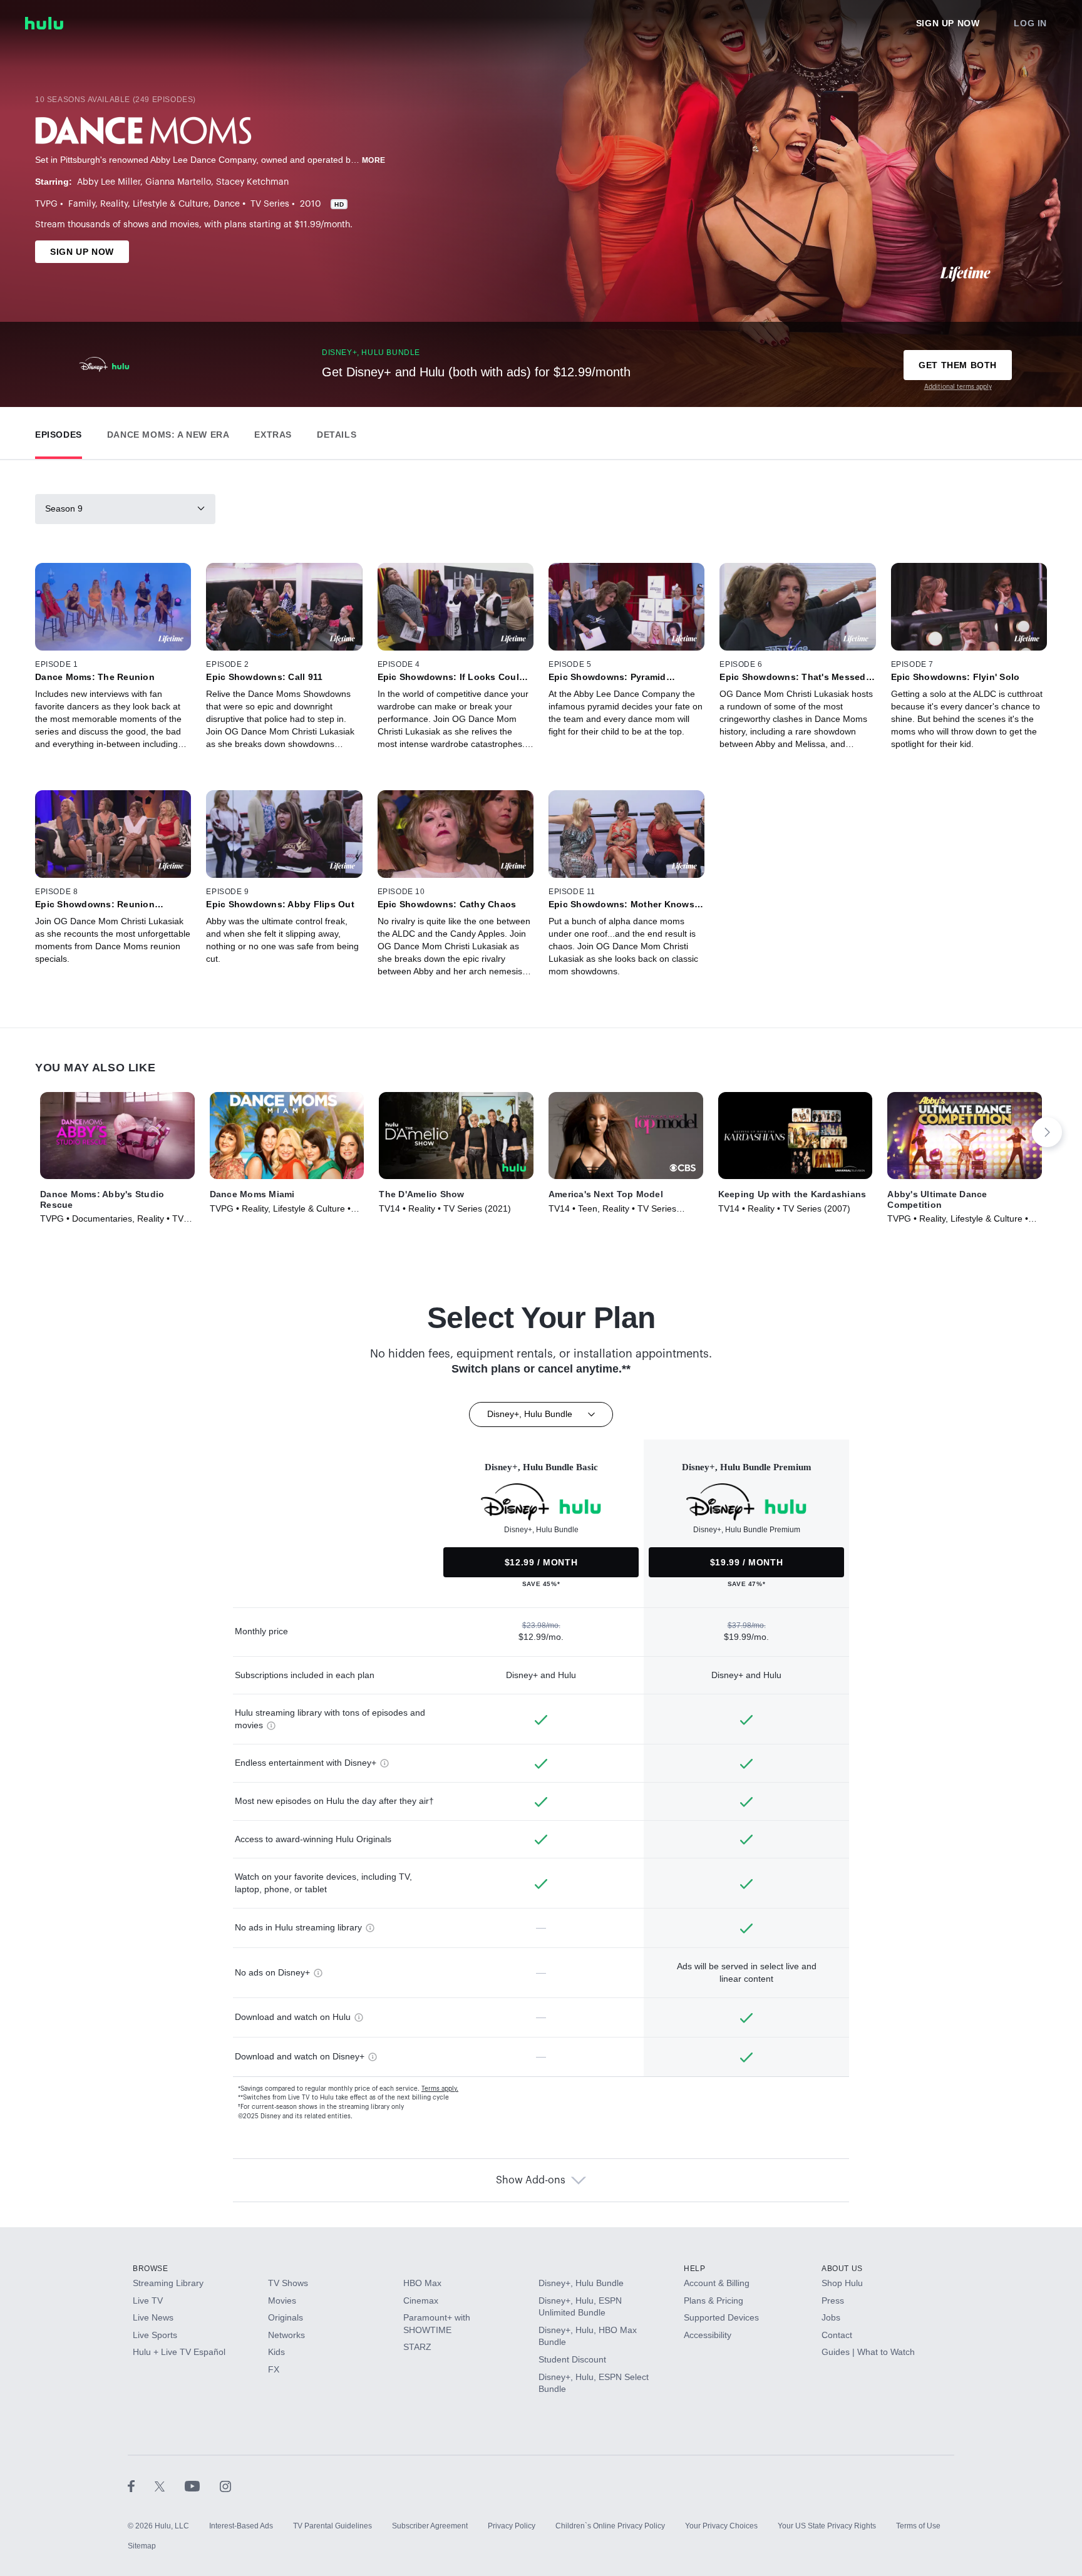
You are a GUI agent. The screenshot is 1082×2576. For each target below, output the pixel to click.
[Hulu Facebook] (141, 2486)
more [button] (374, 160)
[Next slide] (1047, 1132)
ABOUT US (842, 2269)
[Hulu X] (170, 2486)
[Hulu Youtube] (202, 2486)
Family (82, 204)
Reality (114, 204)
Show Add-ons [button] (531, 2180)
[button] (59, 432)
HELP (694, 2269)
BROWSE (151, 2269)
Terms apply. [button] (440, 2089)
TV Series (270, 204)
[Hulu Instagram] (225, 2486)
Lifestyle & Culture (171, 204)
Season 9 (64, 508)
